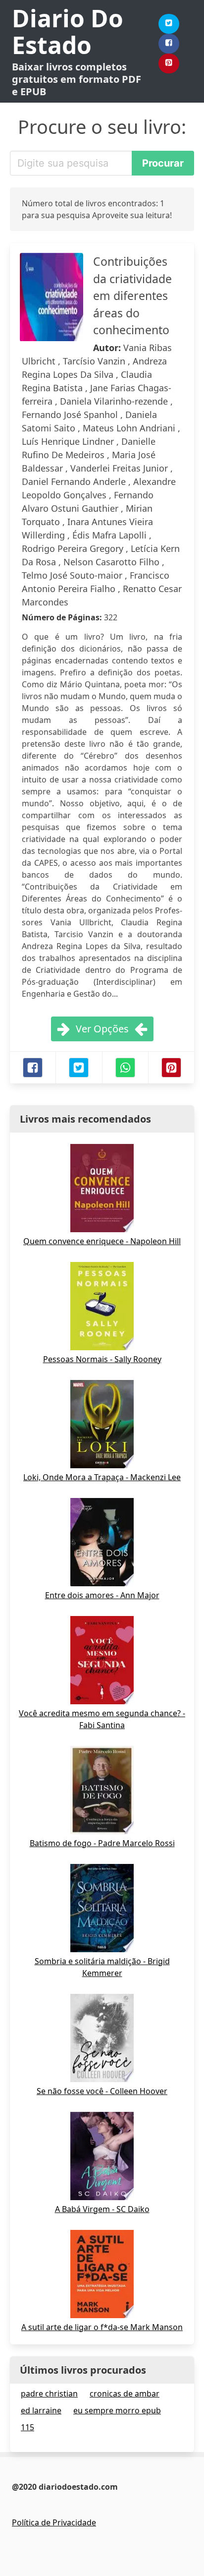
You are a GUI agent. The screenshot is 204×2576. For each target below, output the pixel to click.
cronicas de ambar (125, 2394)
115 (27, 2427)
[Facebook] (169, 44)
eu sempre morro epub (117, 2410)
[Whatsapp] (125, 1068)
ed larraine (41, 2410)
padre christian (49, 2394)
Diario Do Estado (68, 31)
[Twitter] (169, 24)
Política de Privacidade (54, 2522)
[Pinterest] (169, 63)
